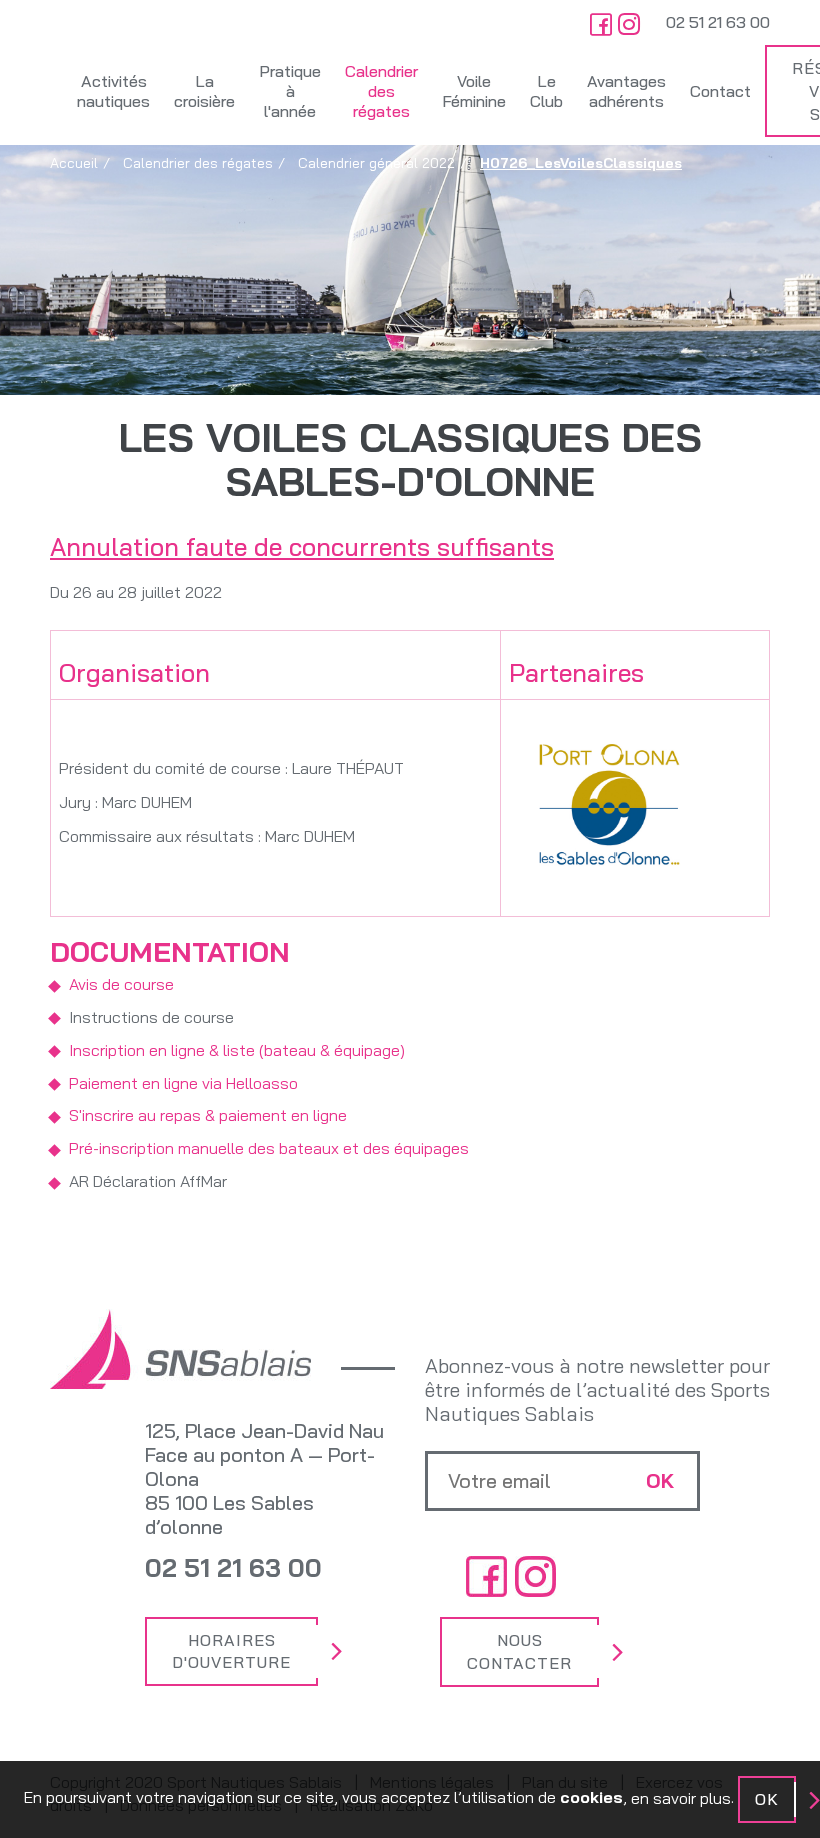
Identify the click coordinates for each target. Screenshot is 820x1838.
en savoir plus (681, 1798)
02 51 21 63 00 (718, 22)
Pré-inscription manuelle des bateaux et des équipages (269, 1148)
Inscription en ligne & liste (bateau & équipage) (237, 1050)
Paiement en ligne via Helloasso (183, 1083)
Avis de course (121, 984)
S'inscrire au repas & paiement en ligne (208, 1115)
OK (767, 1799)
